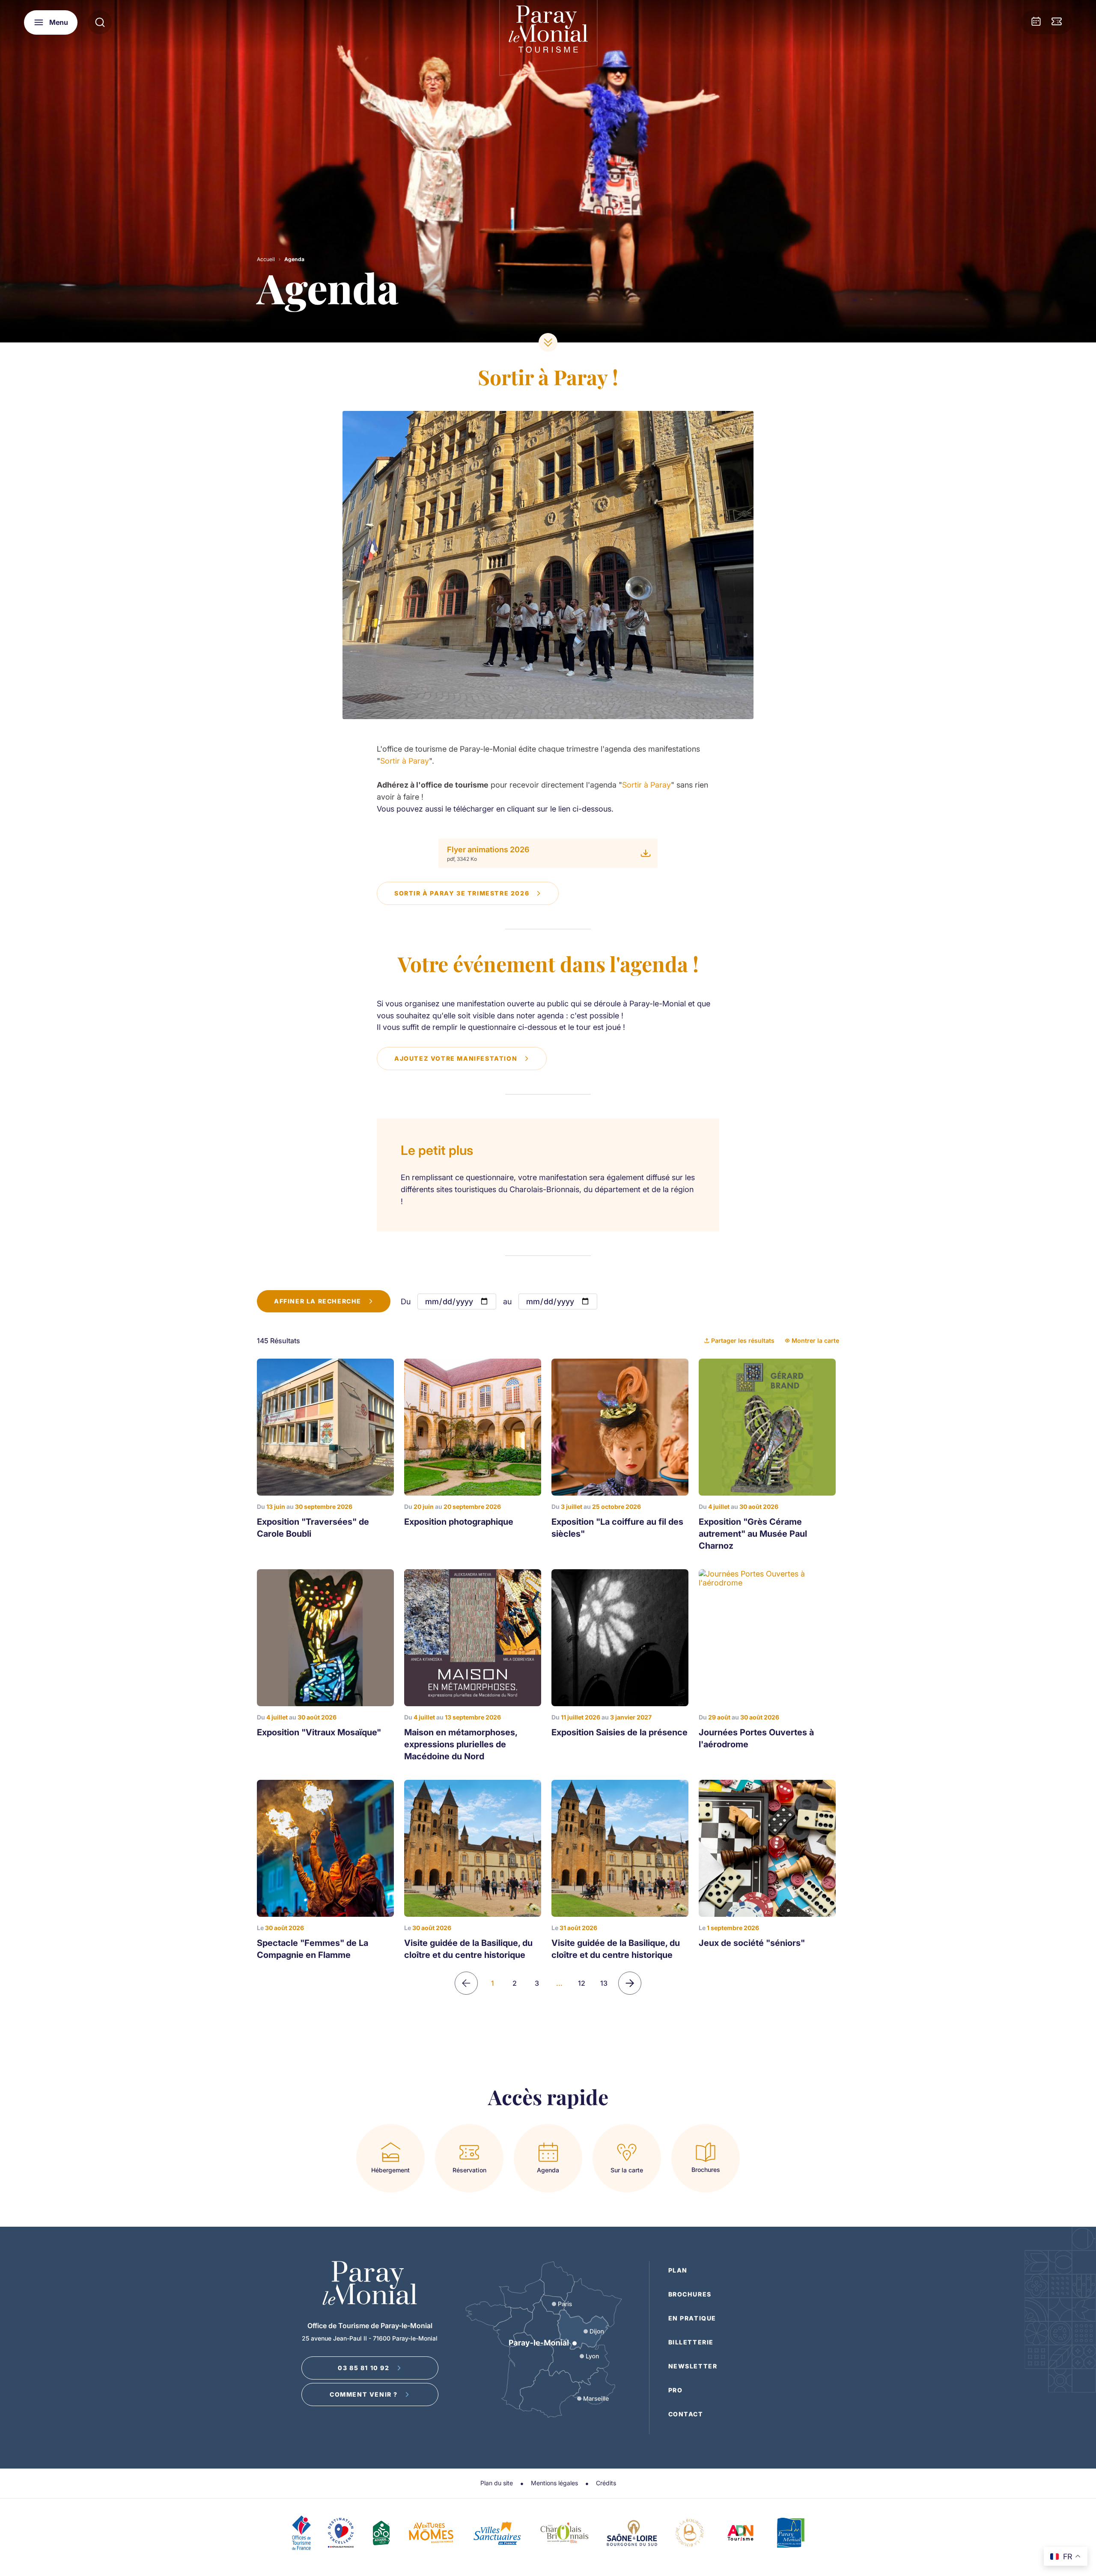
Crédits (606, 2483)
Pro (676, 2390)
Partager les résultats (743, 1340)
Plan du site (497, 2483)
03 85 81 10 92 (363, 2368)
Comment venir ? (364, 2394)
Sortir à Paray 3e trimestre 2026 (462, 893)
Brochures (690, 2294)
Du (406, 1301)
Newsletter (693, 2366)
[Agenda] (1036, 22)
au (507, 1301)
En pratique (692, 2318)
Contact (686, 2414)
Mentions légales (554, 2483)
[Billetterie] (1057, 22)
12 (582, 1983)
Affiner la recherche (318, 1301)
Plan (678, 2270)
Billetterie (691, 2342)
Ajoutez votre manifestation (456, 1058)
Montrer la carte (815, 1340)
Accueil (266, 259)
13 (604, 1983)
